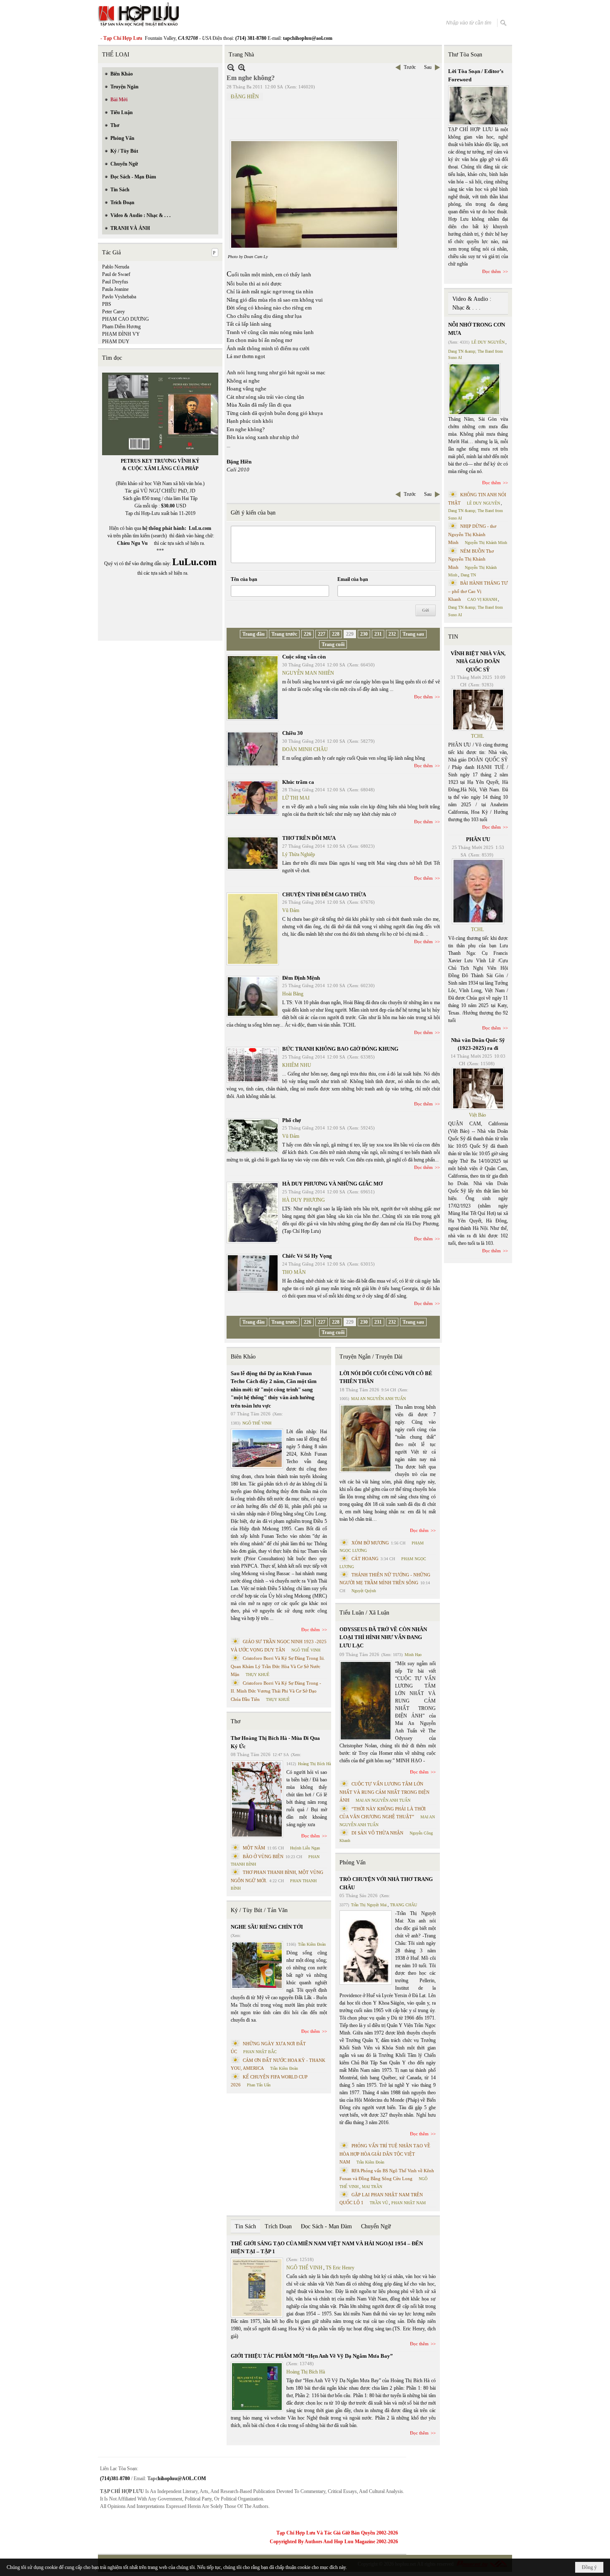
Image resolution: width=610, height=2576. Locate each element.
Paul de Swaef (116, 274)
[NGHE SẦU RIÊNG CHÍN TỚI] (257, 1965)
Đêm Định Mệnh (301, 978)
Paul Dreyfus (115, 282)
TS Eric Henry (340, 2268)
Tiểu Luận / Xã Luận (364, 1613)
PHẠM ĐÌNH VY (121, 334)
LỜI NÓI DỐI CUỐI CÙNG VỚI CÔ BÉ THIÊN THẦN (386, 1377)
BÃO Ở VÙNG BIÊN (263, 1856)
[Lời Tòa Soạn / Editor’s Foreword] (478, 106)
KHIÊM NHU (297, 1065)
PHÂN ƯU (478, 839)
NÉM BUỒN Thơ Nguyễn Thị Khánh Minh (471, 559)
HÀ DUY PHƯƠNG (304, 1200)
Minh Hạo (413, 1655)
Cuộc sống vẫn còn (304, 657)
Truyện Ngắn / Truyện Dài (371, 1357)
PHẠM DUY (116, 342)
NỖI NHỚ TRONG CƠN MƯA (477, 329)
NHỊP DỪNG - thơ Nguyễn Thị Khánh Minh (472, 534)
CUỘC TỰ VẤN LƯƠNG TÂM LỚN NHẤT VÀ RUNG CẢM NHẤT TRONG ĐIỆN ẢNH (384, 1792)
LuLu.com (200, 528)
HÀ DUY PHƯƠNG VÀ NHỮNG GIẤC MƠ (332, 1184)
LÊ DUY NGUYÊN (488, 342)
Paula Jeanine (115, 289)
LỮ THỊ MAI (296, 798)
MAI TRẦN (372, 2187)
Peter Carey (113, 312)
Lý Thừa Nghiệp (299, 854)
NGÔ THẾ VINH (257, 1423)
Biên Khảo (243, 1357)
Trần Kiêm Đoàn (312, 1944)
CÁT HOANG (365, 1559)
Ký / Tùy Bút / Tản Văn (259, 1910)
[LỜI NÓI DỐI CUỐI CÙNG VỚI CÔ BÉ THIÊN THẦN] (366, 1438)
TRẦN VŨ (379, 2203)
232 (392, 634)
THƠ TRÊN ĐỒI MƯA (309, 838)
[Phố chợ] (253, 1136)
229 (350, 634)
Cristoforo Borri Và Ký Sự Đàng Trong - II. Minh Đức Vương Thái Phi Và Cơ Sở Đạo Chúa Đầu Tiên (276, 1691)
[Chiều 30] (253, 749)
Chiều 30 (293, 733)
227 (322, 634)
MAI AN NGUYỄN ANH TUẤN (378, 1399)
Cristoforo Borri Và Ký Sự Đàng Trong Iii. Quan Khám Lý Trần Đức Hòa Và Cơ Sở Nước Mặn (278, 1666)
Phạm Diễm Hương (121, 327)
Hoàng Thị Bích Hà (314, 1764)
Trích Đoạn (278, 2226)
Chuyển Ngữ (376, 2226)
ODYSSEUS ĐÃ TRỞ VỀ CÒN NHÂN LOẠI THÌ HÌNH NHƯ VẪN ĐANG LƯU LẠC (383, 1637)
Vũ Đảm (291, 910)
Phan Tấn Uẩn (259, 2085)
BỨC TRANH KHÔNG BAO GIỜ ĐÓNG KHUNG (340, 1049)
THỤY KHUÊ (257, 1675)
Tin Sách (245, 2226)
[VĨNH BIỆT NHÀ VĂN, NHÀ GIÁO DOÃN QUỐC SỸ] (478, 710)
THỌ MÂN (294, 1272)
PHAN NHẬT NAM (409, 2203)
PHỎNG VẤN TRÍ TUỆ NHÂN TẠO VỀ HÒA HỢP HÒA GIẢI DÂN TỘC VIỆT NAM (385, 2154)
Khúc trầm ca (298, 782)
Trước (410, 67)
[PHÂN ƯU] (478, 891)
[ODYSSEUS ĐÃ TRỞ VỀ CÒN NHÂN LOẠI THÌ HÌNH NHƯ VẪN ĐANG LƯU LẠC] (366, 1701)
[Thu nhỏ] (231, 67)
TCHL (477, 736)
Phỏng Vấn (353, 1862)
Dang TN (468, 575)
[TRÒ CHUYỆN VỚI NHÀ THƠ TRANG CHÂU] (366, 1948)
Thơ (235, 1721)
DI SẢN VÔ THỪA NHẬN (377, 1833)
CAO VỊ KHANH (482, 599)
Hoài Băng (293, 994)
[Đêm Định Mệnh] (253, 996)
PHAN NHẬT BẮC (260, 2052)
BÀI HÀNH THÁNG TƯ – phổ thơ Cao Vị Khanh (478, 591)
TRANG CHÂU (404, 1905)
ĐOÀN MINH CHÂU (305, 749)
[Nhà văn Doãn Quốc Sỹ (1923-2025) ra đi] (478, 1088)
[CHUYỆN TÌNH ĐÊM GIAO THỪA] (253, 929)
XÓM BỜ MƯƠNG (370, 1543)
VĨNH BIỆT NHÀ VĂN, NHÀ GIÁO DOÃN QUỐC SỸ (478, 661)
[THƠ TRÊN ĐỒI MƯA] (253, 853)
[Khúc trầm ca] (253, 798)
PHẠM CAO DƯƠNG (126, 319)
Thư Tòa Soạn (465, 55)
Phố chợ (292, 1120)
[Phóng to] (242, 67)
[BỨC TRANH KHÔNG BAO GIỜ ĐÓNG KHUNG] (253, 1065)
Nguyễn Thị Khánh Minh (486, 543)
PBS (107, 304)
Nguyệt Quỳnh (364, 1591)
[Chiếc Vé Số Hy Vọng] (253, 1273)
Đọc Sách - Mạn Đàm (326, 2226)
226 (307, 634)
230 (364, 634)
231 (378, 634)
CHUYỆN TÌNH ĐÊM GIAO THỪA (324, 894)
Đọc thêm (423, 697)
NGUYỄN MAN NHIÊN (308, 673)
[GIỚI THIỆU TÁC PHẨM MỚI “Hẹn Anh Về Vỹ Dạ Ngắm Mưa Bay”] (257, 2387)
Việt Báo (477, 1115)
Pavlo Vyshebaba (119, 297)
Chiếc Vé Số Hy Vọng (307, 1256)
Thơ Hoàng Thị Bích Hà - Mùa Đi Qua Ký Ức (275, 1742)
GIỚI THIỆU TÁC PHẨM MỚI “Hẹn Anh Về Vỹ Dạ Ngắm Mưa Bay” (312, 2356)
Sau (428, 67)
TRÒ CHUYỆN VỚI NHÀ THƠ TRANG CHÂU (386, 1883)
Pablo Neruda (116, 267)
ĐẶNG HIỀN (245, 97)
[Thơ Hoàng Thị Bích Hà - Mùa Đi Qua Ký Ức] (257, 1799)
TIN (453, 637)
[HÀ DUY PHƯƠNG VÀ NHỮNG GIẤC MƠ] (253, 1212)
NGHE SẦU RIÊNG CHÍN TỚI (267, 1927)
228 (336, 634)
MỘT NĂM (254, 1848)
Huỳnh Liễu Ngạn (305, 1848)
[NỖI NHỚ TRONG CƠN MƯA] (474, 389)
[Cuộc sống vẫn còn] (253, 688)
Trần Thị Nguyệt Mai (369, 1905)
